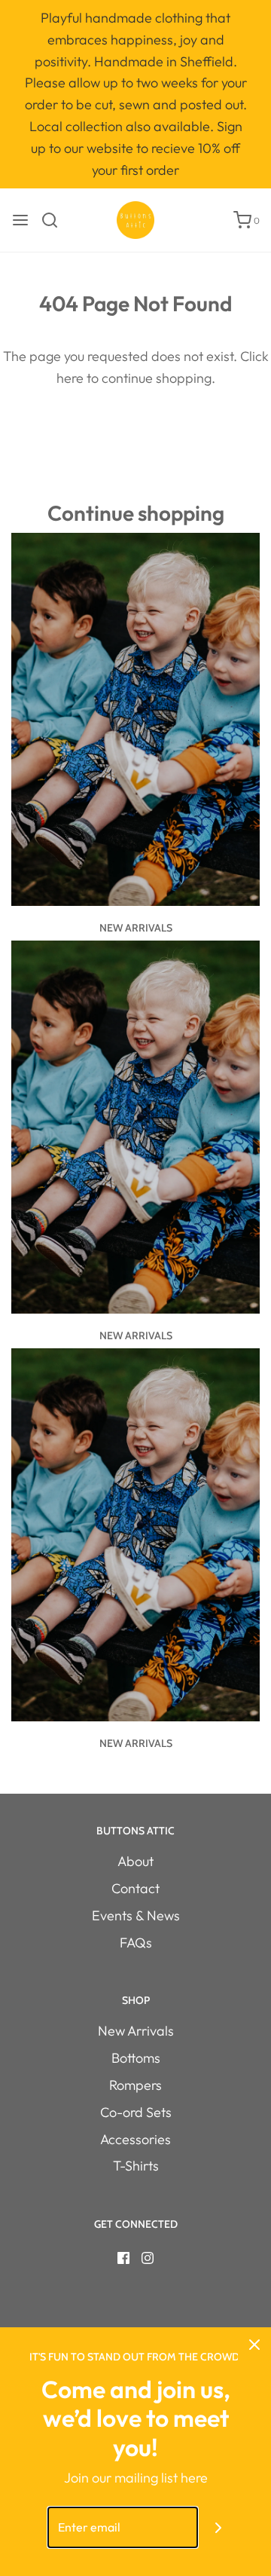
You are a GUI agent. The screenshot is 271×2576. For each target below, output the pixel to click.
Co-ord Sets (136, 2112)
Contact (135, 1888)
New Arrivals (136, 928)
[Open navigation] (20, 220)
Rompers (135, 2085)
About (135, 1861)
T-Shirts (136, 2166)
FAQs (136, 1943)
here (70, 378)
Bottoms (136, 2058)
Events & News (136, 1915)
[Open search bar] (55, 220)
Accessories (135, 2139)
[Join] (219, 2527)
